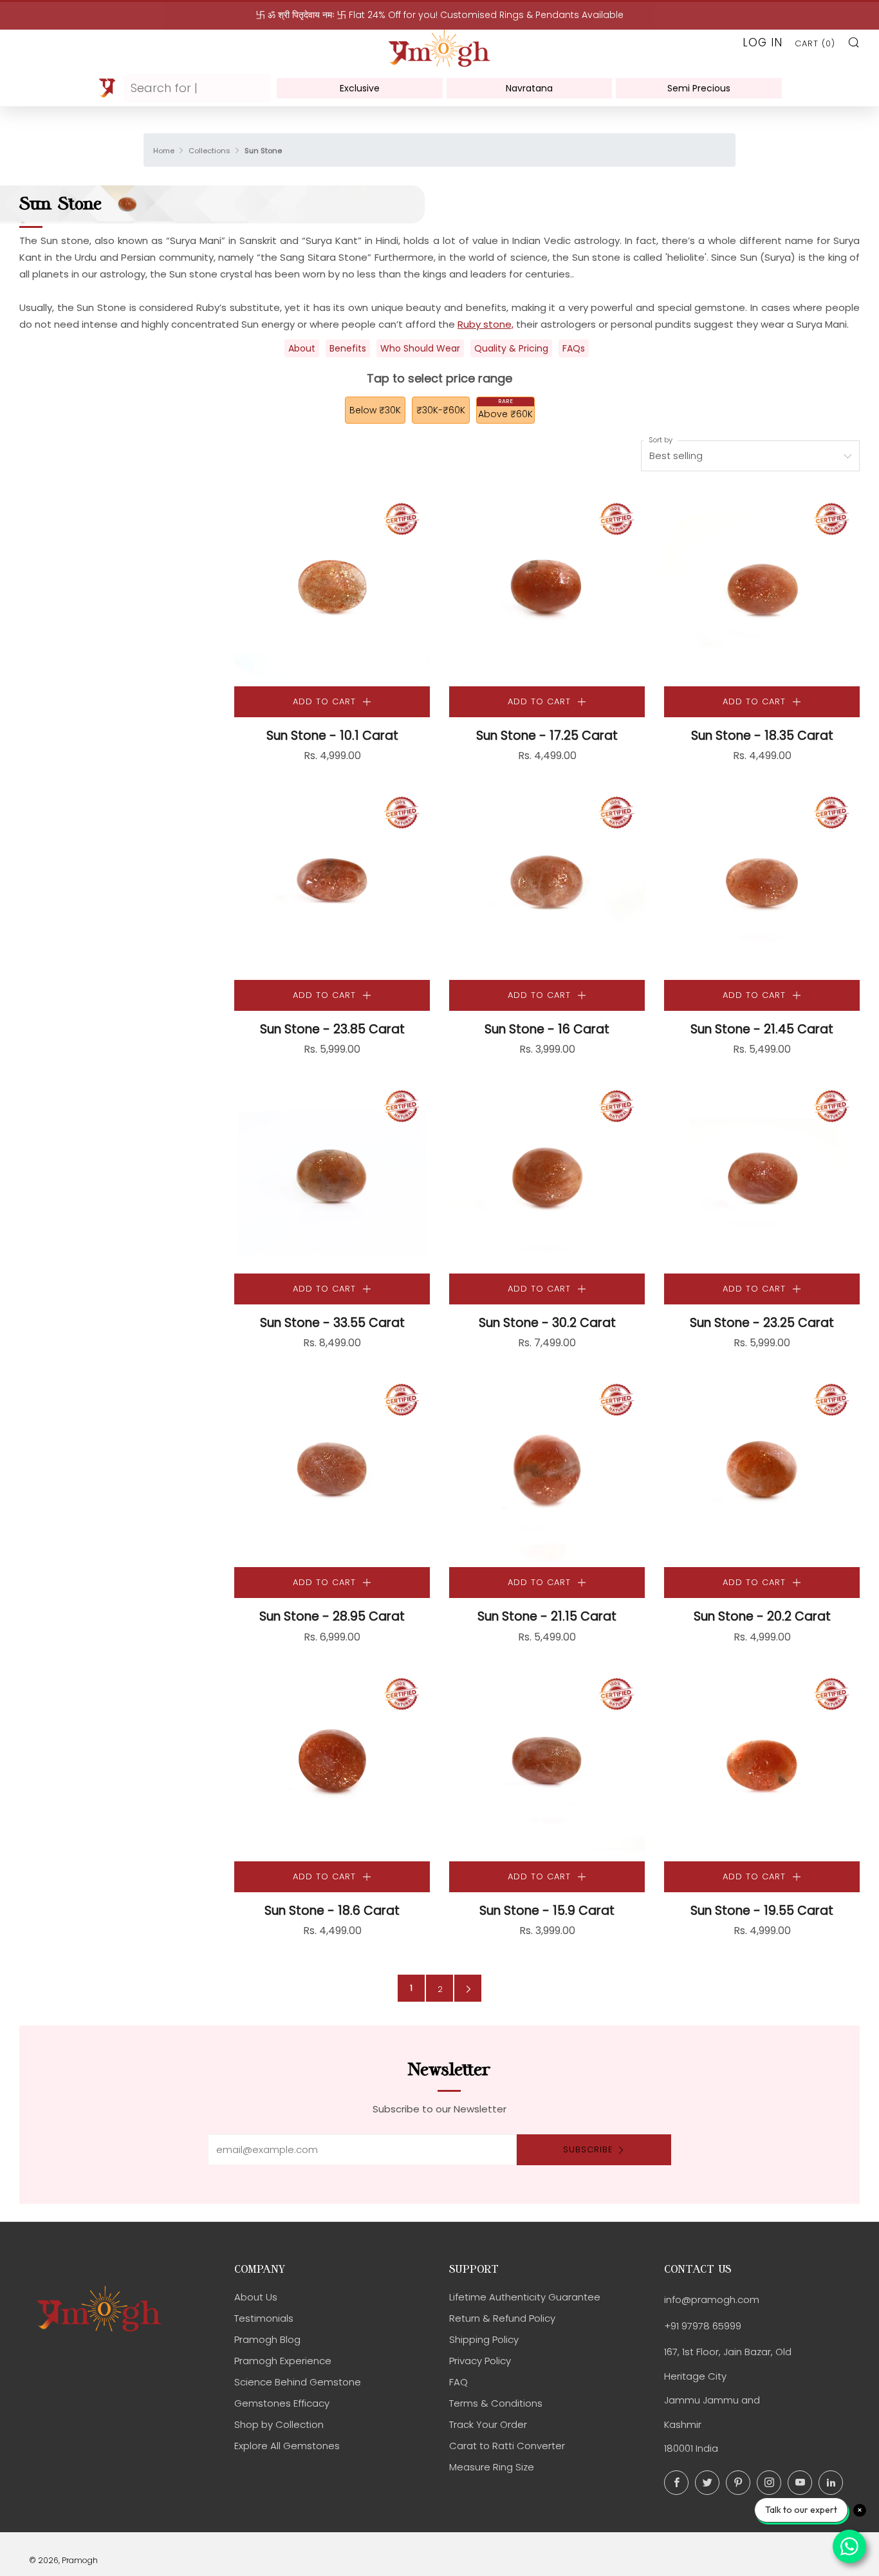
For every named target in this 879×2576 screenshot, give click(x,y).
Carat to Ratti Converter (507, 2446)
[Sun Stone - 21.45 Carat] (762, 882)
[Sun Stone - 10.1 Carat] (332, 588)
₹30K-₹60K (441, 410)
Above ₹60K (505, 414)
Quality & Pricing (511, 348)
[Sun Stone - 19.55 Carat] (762, 1763)
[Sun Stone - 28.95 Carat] (332, 1469)
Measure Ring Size (492, 2467)
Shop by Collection (279, 2424)
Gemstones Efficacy (282, 2403)
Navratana (529, 88)
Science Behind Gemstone (298, 2382)
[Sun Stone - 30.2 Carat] (547, 1176)
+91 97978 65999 (703, 2326)
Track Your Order (488, 2424)
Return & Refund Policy (502, 2318)
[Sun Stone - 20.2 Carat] (762, 1469)
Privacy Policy (480, 2361)
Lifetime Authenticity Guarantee (525, 2297)
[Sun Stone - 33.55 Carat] (332, 1176)
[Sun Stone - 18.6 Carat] (332, 1763)
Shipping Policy (484, 2339)
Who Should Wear (420, 348)
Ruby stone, (486, 324)
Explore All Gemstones (287, 2446)
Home (164, 151)
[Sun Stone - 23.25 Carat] (762, 1176)
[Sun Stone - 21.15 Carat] (547, 1469)
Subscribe (588, 2149)
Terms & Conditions (496, 2403)
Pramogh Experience (283, 2361)
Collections (209, 151)
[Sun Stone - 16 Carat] (547, 882)
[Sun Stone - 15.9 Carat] (547, 1763)
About (302, 348)
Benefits (348, 348)
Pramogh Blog (267, 2339)
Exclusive (360, 88)
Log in (763, 42)
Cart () (815, 43)
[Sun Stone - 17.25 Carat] (547, 588)
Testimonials (264, 2318)
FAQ (458, 2382)
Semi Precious (699, 88)
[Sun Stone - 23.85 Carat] (332, 882)
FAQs (574, 348)
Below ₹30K (375, 410)
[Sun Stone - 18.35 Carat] (762, 588)
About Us (256, 2297)
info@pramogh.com (712, 2299)
